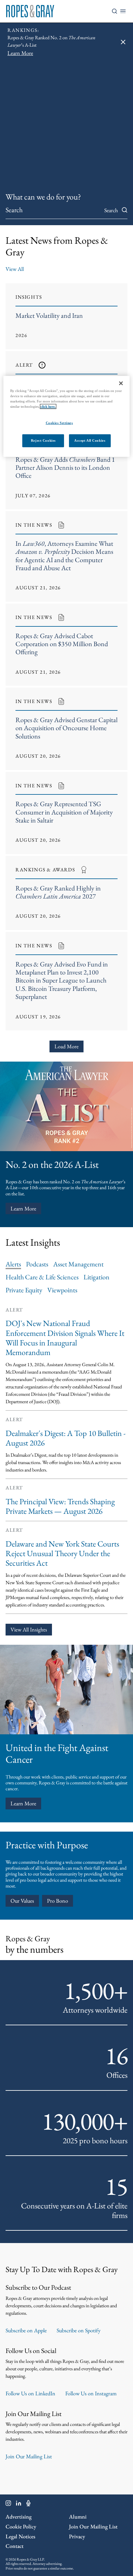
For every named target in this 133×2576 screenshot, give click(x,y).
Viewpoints (62, 1290)
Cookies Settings (59, 423)
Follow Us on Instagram (91, 2393)
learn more (23, 1803)
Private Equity (24, 1290)
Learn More (23, 1208)
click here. (48, 406)
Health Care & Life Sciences (42, 1277)
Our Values (22, 1901)
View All (15, 269)
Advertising (19, 2517)
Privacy (77, 2536)
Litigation (97, 1277)
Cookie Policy (21, 2526)
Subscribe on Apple (26, 2330)
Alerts (13, 1264)
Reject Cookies (43, 440)
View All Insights (29, 1629)
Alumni (78, 2517)
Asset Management (78, 1264)
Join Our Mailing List (29, 2456)
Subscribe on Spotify (79, 2330)
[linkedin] (19, 2504)
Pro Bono (58, 1901)
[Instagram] (8, 2504)
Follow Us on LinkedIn (30, 2393)
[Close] (121, 383)
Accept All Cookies (90, 440)
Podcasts (37, 1264)
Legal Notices (20, 2536)
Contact (15, 2546)
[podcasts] (28, 2504)
